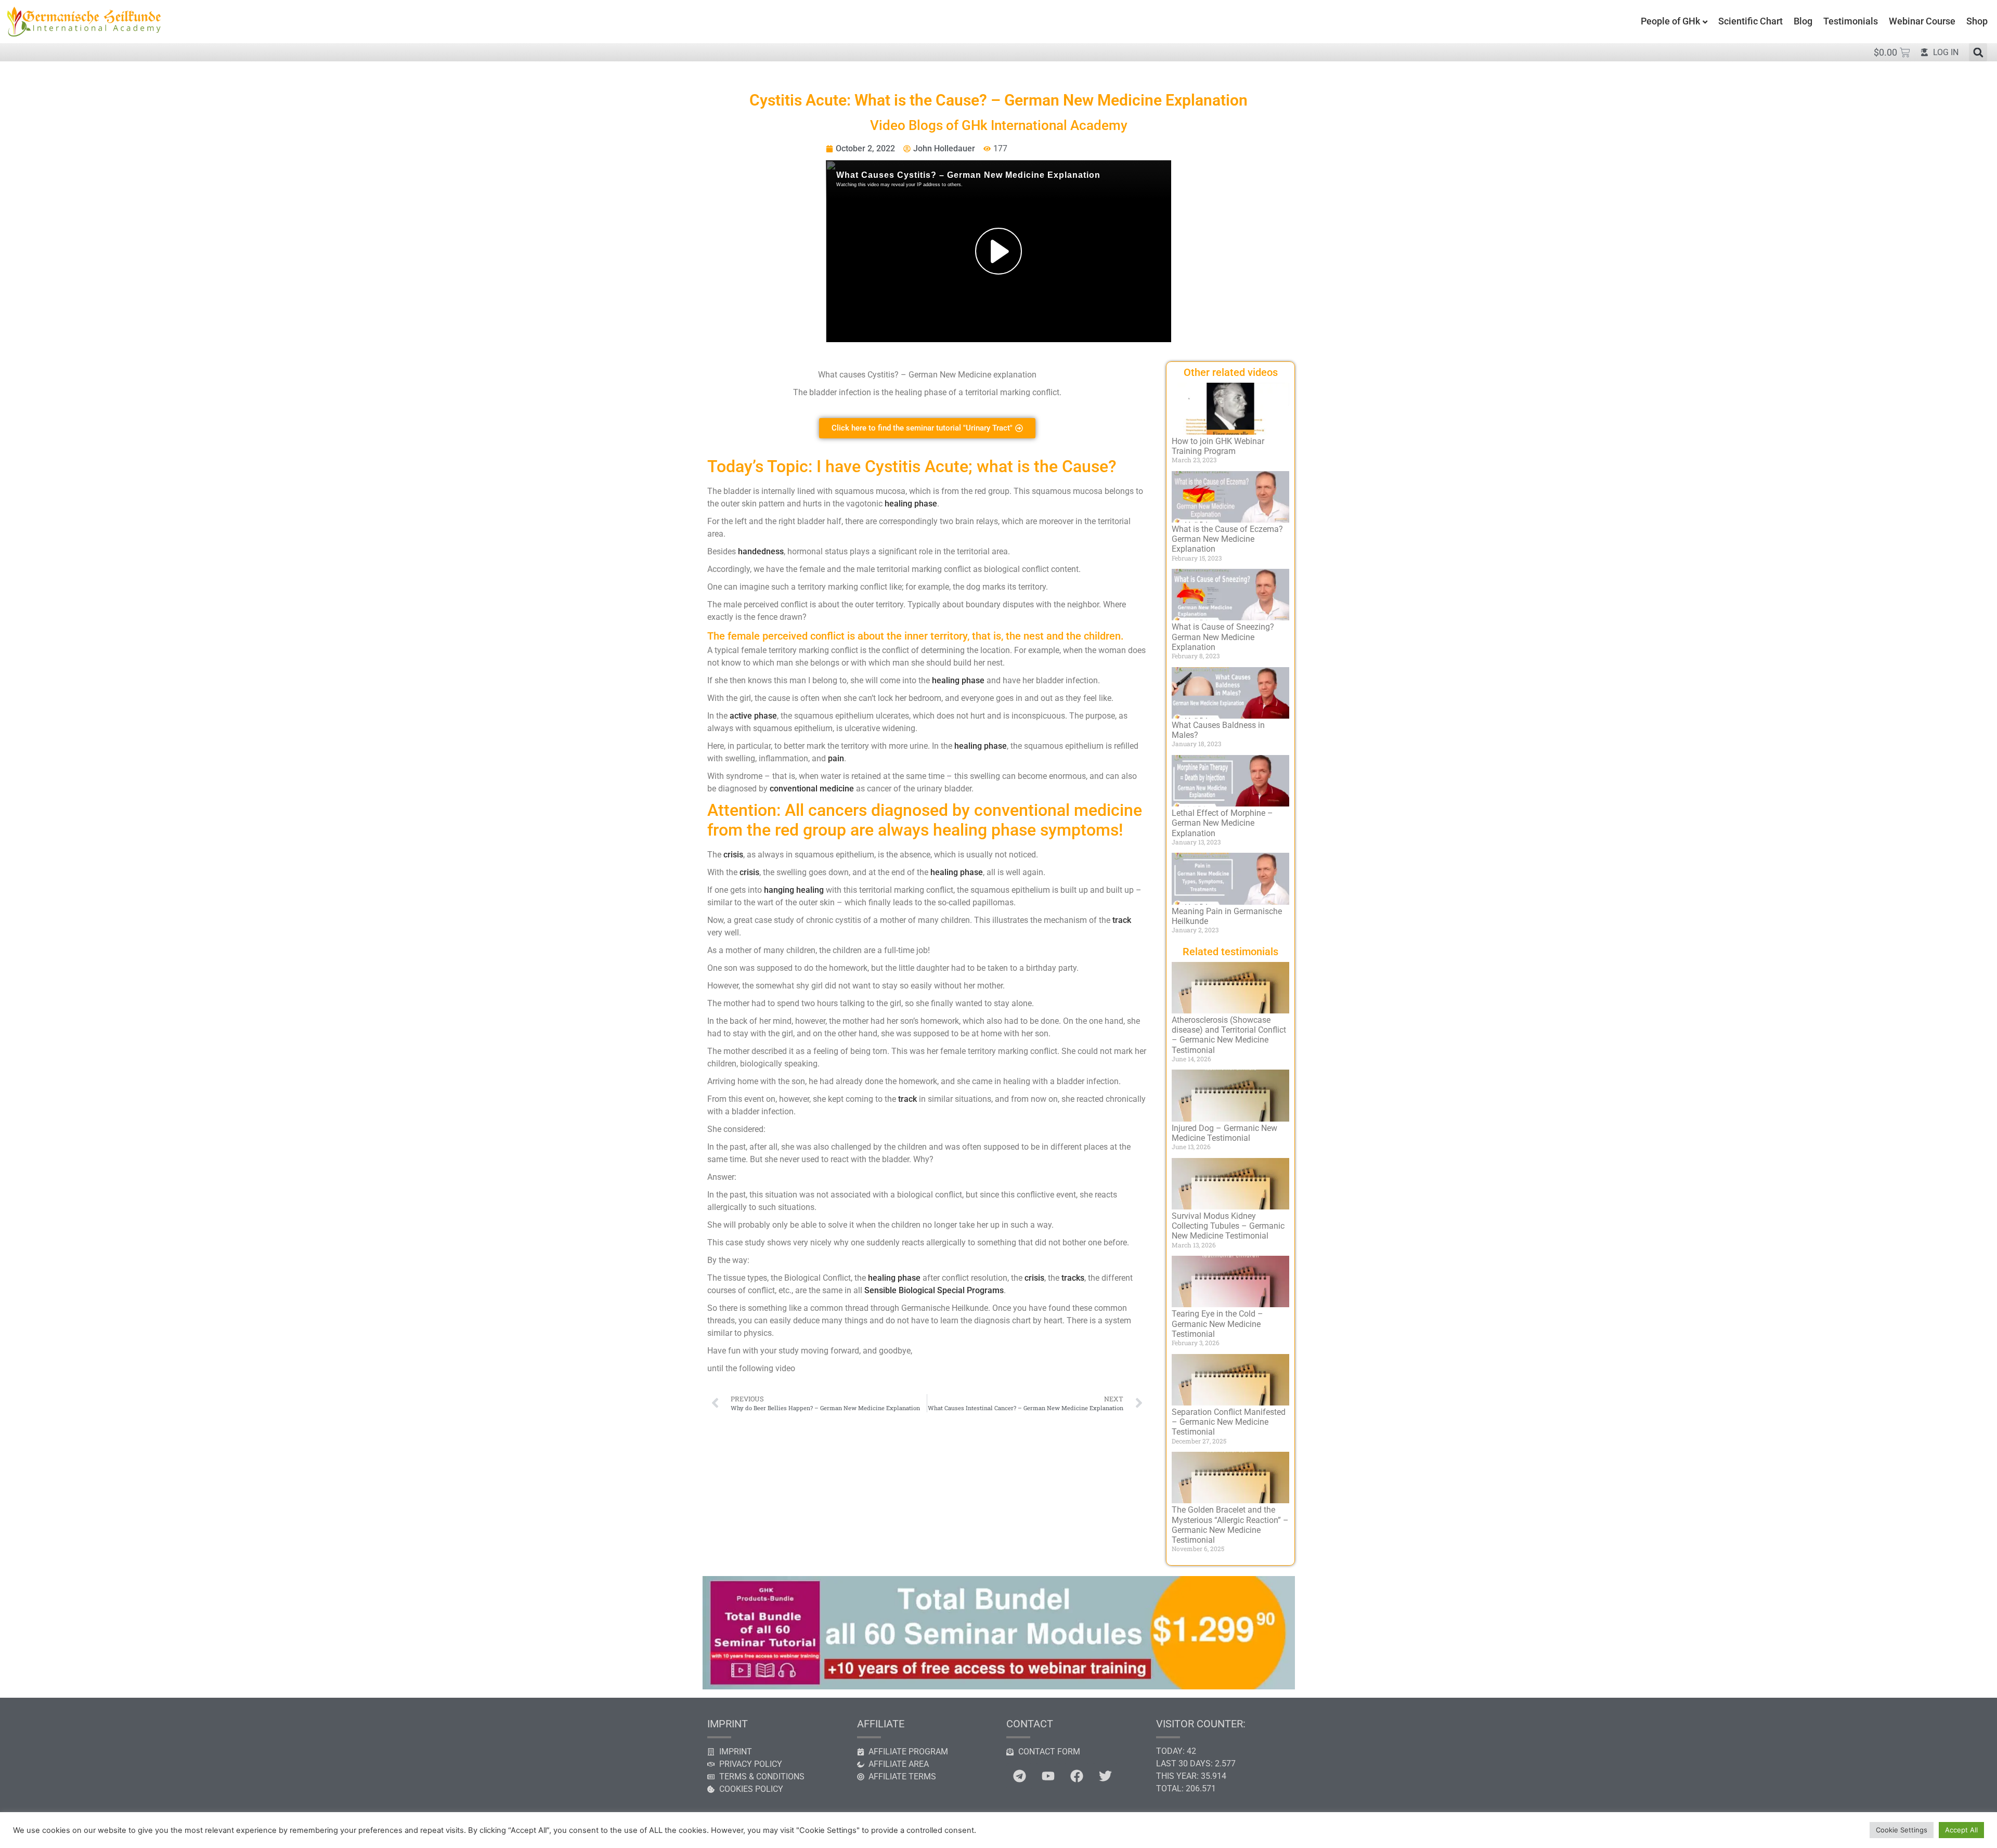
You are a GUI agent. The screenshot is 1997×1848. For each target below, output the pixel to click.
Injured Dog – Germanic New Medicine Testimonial (1224, 1133)
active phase (753, 716)
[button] (1978, 52)
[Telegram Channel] (1019, 1776)
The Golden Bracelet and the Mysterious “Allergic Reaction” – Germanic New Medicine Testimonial (1230, 1525)
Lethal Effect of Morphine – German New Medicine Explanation (1222, 823)
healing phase (911, 504)
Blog (1803, 21)
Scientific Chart (1750, 21)
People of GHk (1670, 21)
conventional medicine (812, 789)
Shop (1977, 21)
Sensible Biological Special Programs (934, 1290)
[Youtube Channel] (1048, 1776)
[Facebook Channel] (1077, 1776)
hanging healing (794, 890)
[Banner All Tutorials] (998, 1686)
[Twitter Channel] (1105, 1776)
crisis (733, 855)
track (1122, 920)
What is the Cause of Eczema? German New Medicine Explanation (1227, 539)
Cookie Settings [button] (1902, 1830)
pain (836, 758)
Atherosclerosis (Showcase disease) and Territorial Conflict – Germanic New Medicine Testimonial (1229, 1035)
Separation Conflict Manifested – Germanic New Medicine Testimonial (1229, 1422)
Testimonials (1851, 21)
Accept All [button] (1961, 1830)
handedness (761, 551)
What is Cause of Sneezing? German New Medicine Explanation (1223, 637)
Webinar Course (1922, 21)
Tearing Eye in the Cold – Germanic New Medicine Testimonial (1217, 1324)
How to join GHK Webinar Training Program (1218, 446)
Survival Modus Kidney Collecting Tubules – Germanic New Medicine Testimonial (1228, 1226)
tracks (1073, 1278)
